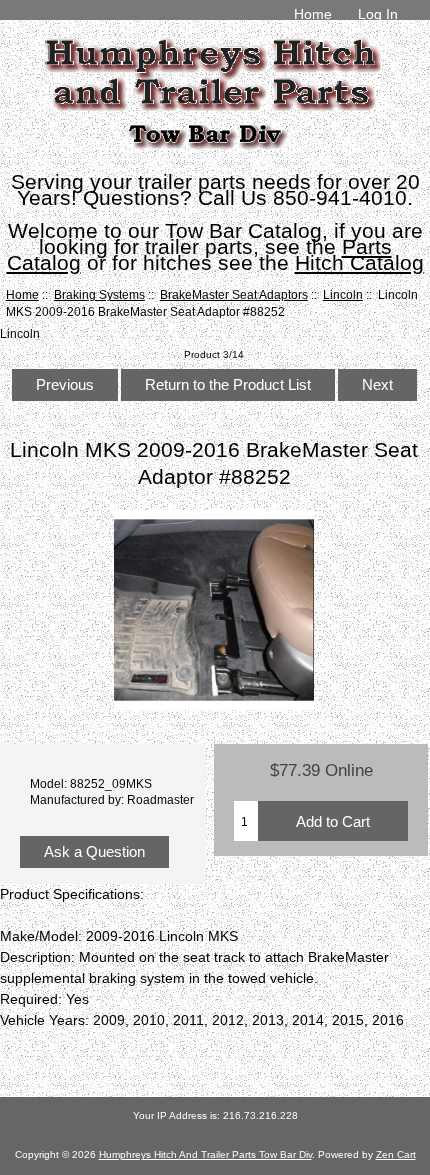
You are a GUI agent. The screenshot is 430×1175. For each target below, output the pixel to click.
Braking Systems (99, 294)
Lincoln (343, 294)
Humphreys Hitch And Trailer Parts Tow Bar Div (205, 1154)
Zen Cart (396, 1154)
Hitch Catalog (359, 262)
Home (313, 14)
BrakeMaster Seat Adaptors (234, 294)
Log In (378, 14)
